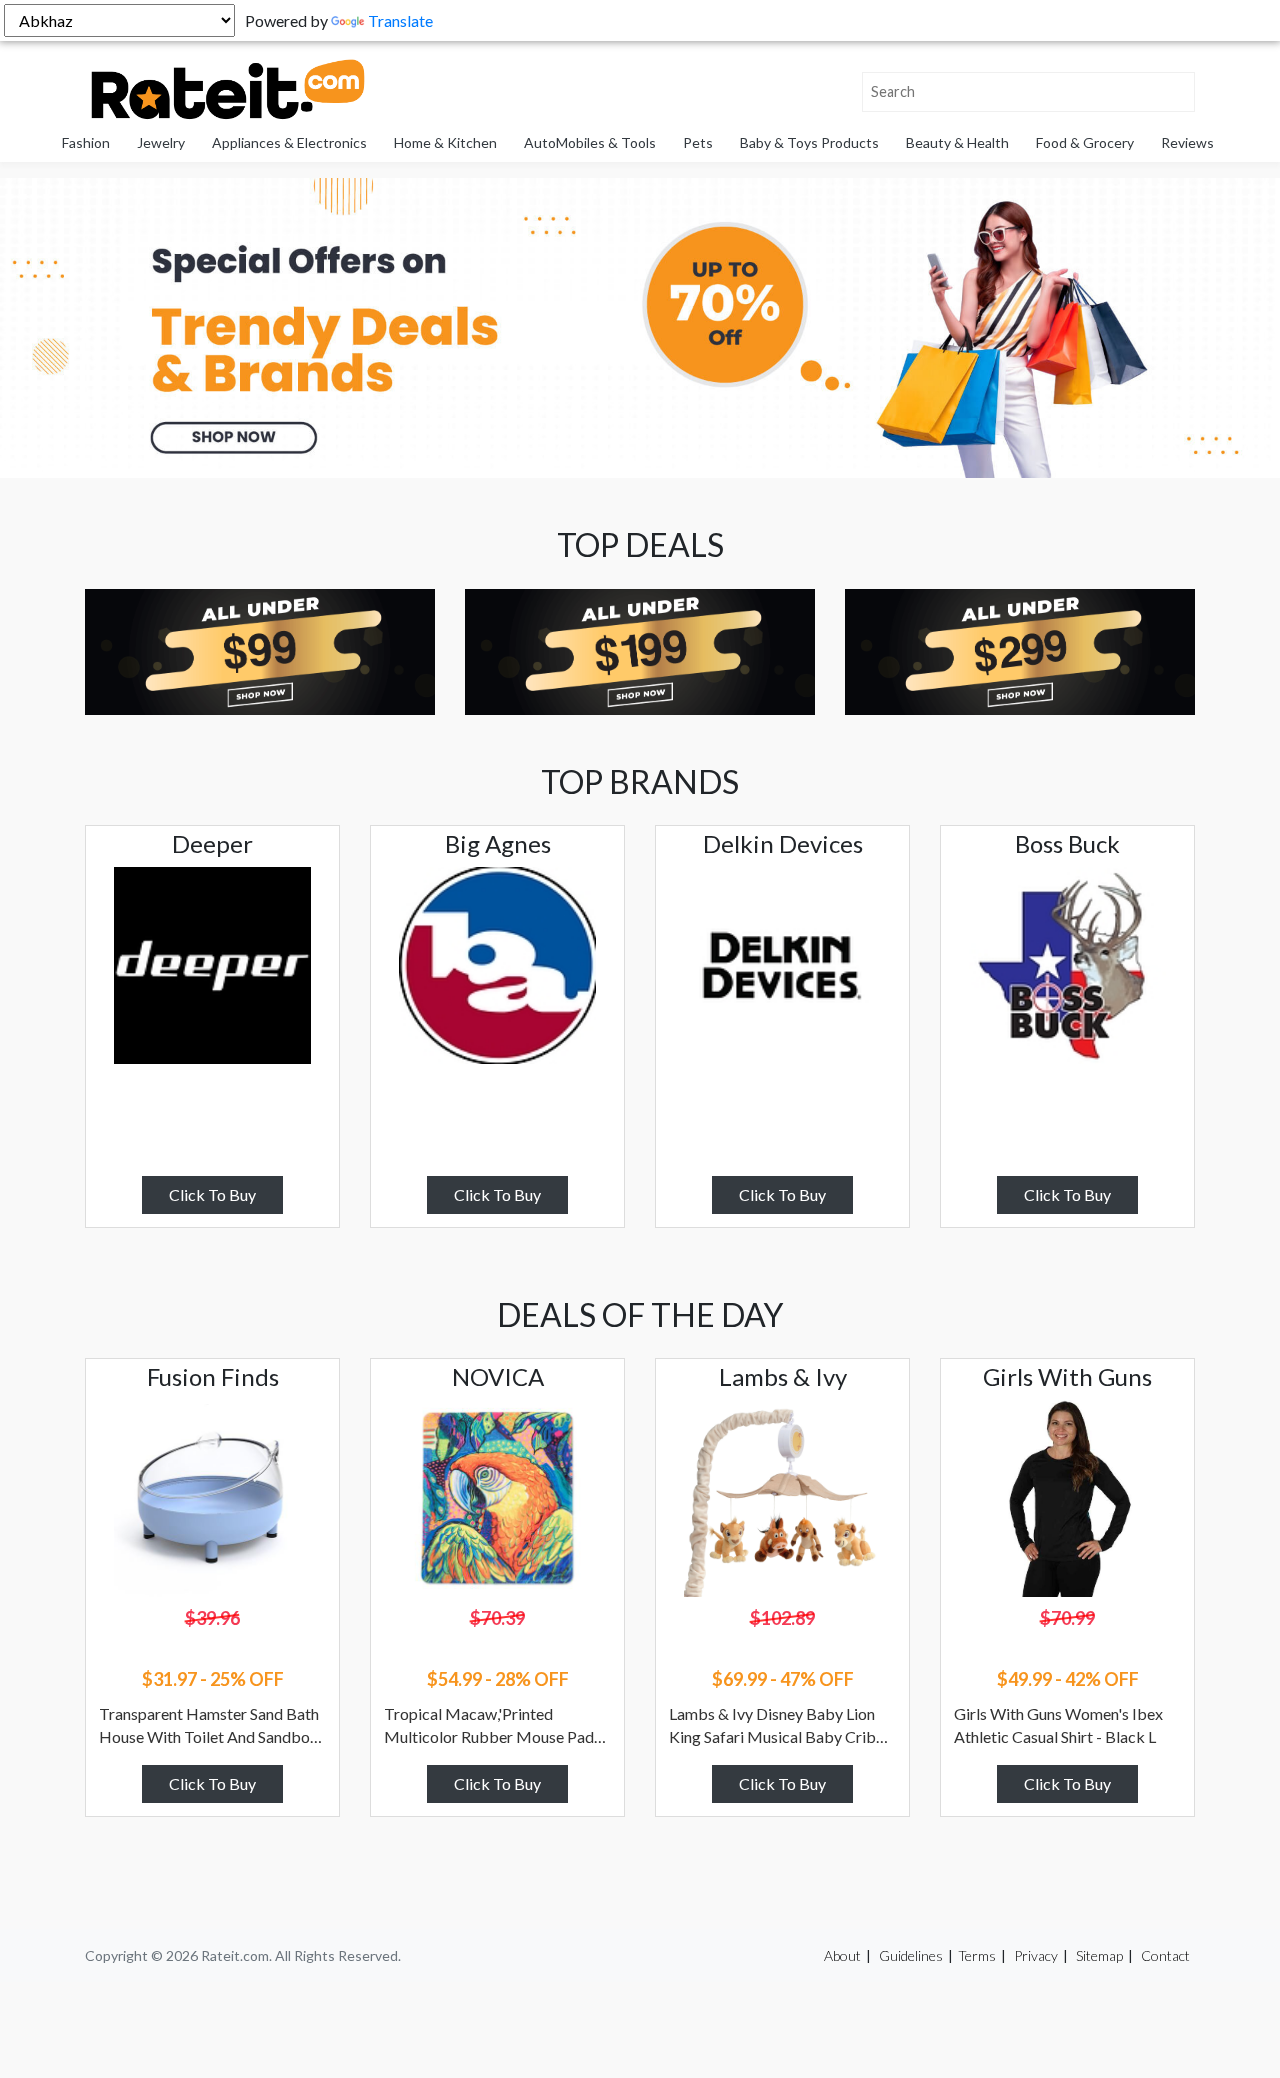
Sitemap (1099, 1955)
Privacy (1036, 1955)
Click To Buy (212, 1194)
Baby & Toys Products (809, 142)
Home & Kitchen (445, 142)
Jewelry (161, 142)
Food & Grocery (1085, 142)
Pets (698, 142)
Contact (1165, 1955)
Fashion (86, 142)
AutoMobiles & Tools (590, 142)
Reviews (1187, 142)
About (842, 1955)
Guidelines (911, 1955)
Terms (977, 1955)
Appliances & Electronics (289, 142)
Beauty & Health (957, 142)
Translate (400, 20)
